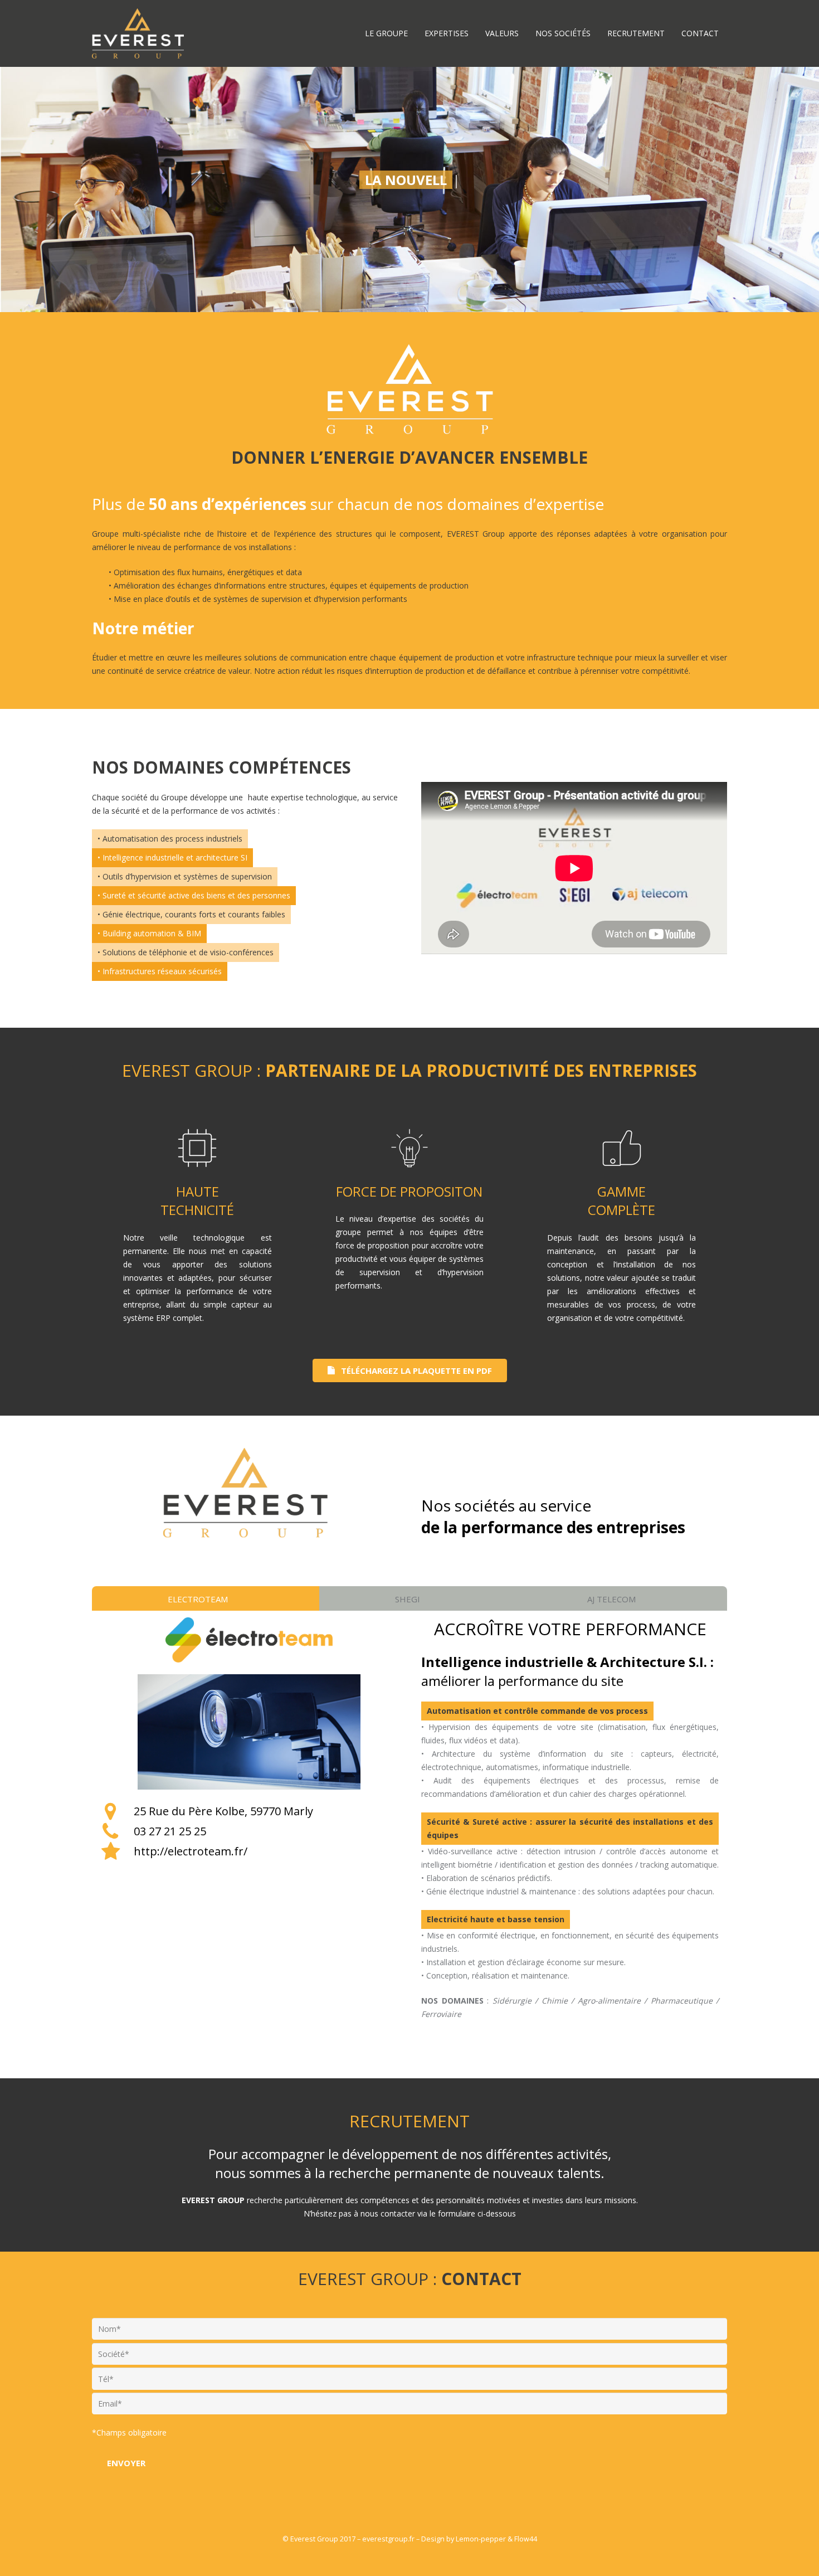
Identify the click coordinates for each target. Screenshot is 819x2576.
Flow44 (526, 2539)
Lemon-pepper (481, 2539)
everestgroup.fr (388, 2539)
